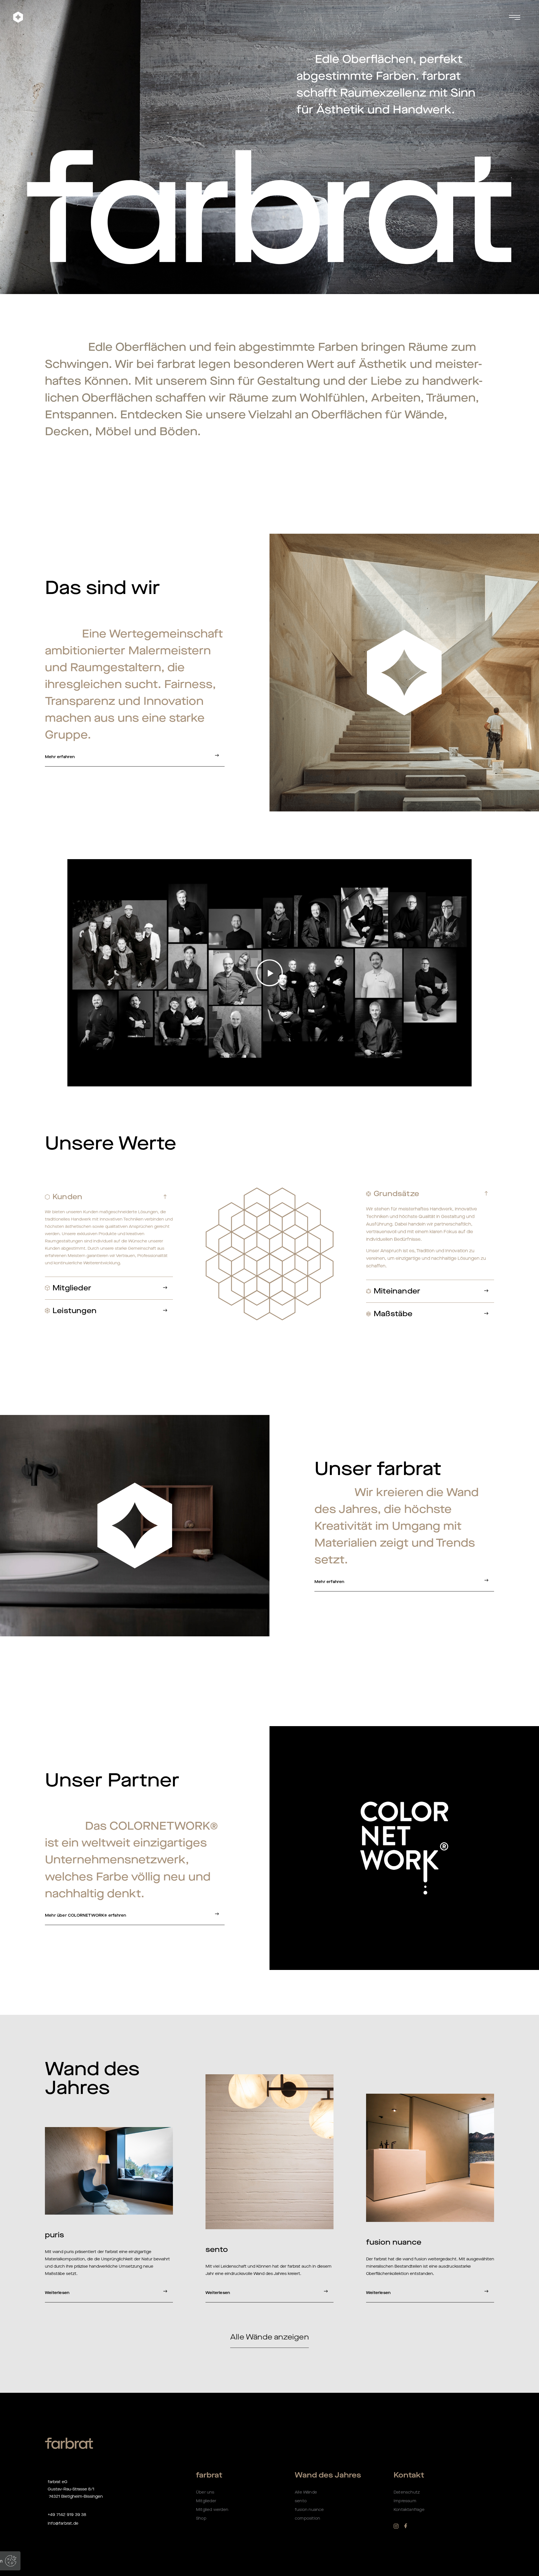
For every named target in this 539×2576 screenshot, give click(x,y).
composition (307, 2518)
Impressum (405, 2501)
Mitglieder (206, 2501)
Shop (202, 2518)
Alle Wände (306, 2492)
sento (301, 2501)
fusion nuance (309, 2510)
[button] (276, 17)
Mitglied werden (212, 2510)
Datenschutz (407, 2492)
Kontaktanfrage (409, 2510)
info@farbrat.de (63, 2523)
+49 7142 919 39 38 (67, 2515)
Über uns (205, 2492)
